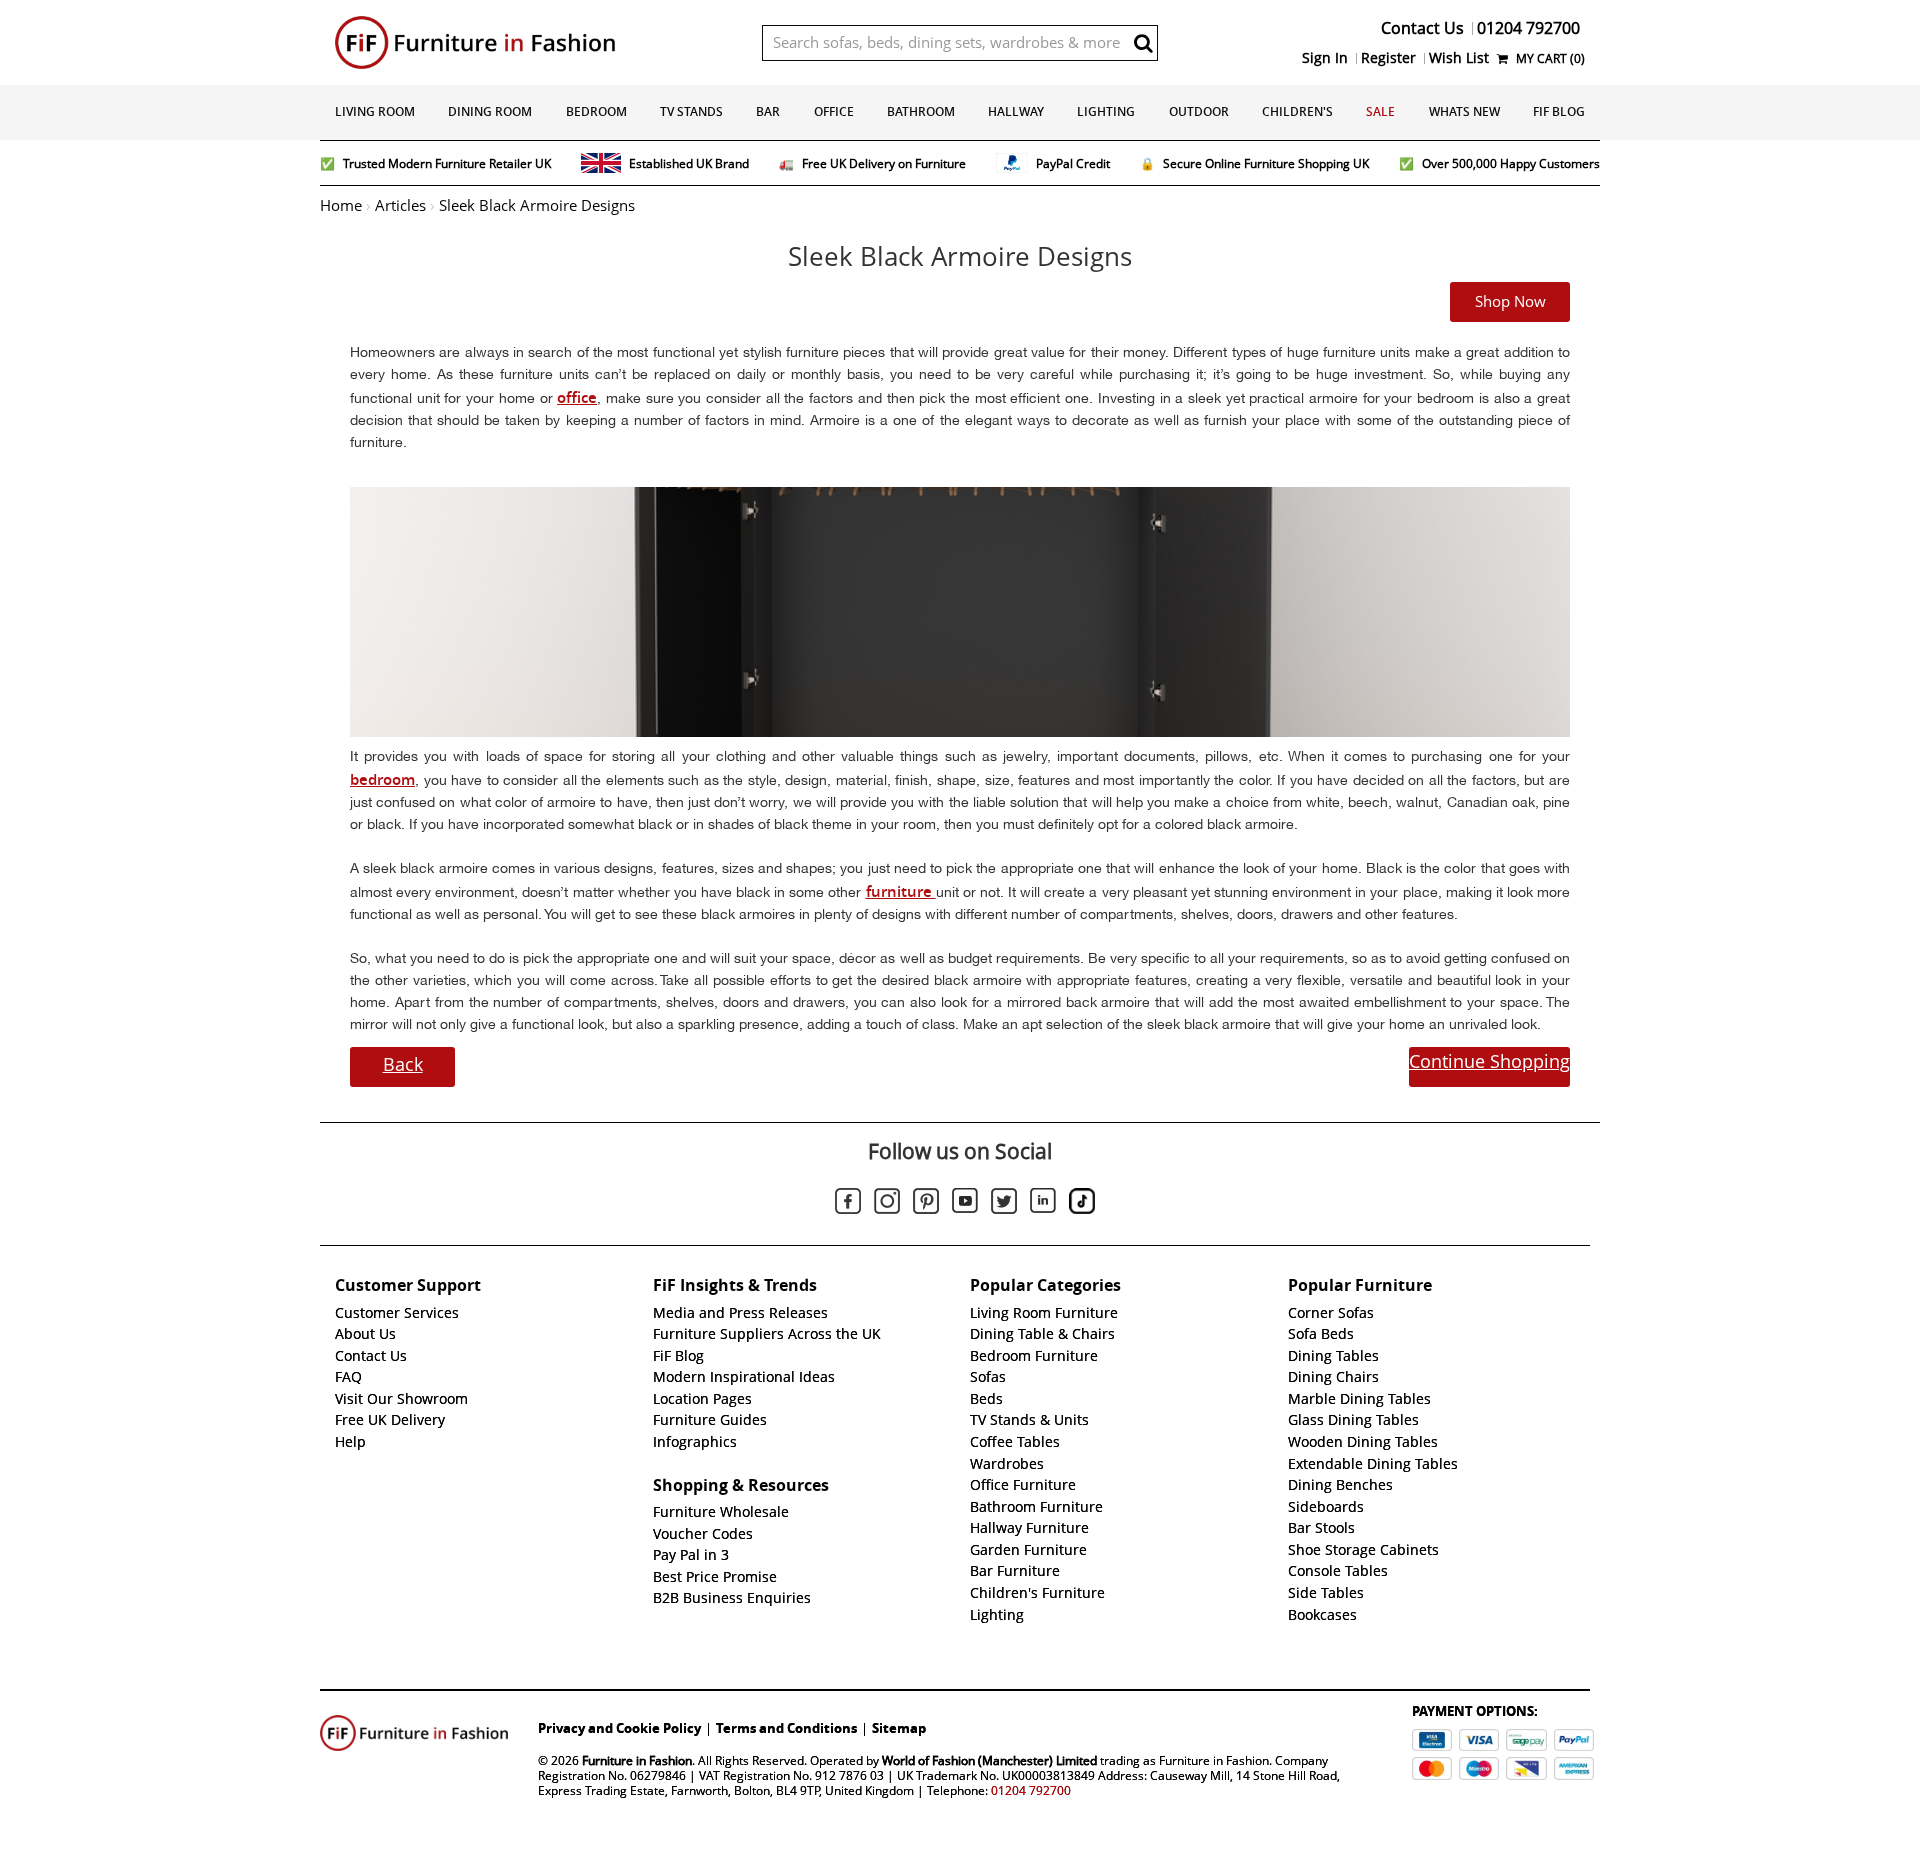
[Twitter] (1004, 1204)
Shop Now (1510, 302)
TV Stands (691, 111)
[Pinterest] (926, 1204)
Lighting (1106, 111)
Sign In (1325, 58)
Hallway (1016, 111)
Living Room (375, 111)
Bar (768, 111)
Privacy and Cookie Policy (619, 1728)
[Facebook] (848, 1204)
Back (403, 1064)
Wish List (1459, 58)
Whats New (1464, 111)
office (577, 397)
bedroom (382, 779)
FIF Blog (1559, 111)
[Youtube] (965, 1204)
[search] (1143, 43)
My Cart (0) (1549, 58)
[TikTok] (1082, 1204)
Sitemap (899, 1728)
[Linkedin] (1043, 1204)
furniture (901, 891)
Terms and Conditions (786, 1728)
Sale (1380, 111)
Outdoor (1199, 111)
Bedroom (596, 111)
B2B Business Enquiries (732, 1598)
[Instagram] (887, 1204)
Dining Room (490, 111)
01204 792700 (1031, 1790)
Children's (1297, 111)
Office (834, 111)
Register (1388, 58)
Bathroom (921, 111)
